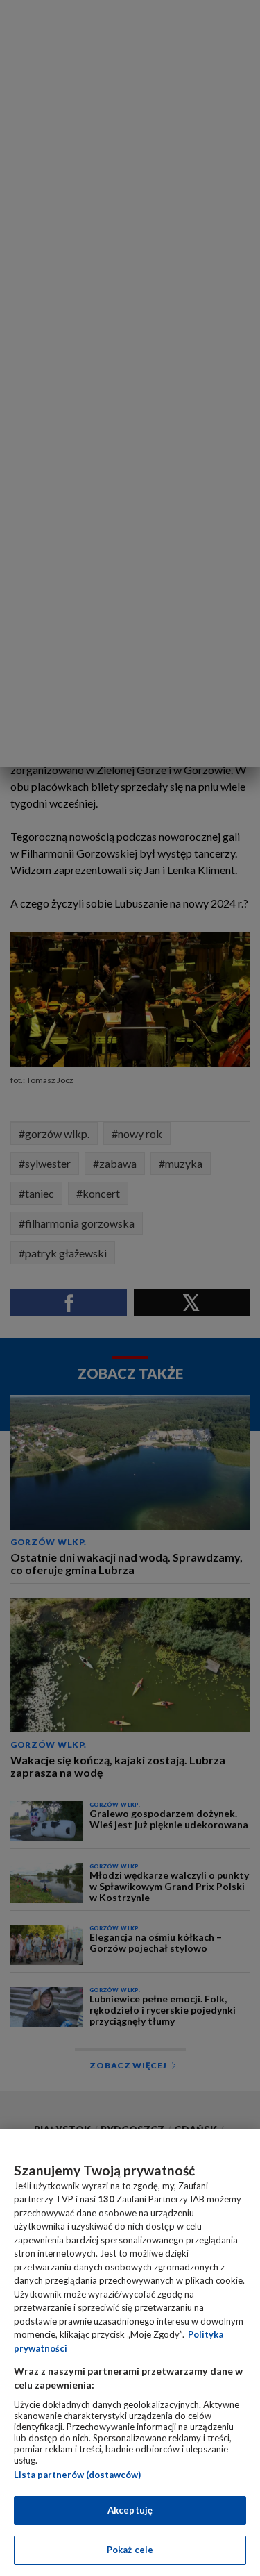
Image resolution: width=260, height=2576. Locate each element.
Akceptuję (130, 2510)
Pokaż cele (130, 2550)
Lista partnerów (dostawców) (77, 2475)
